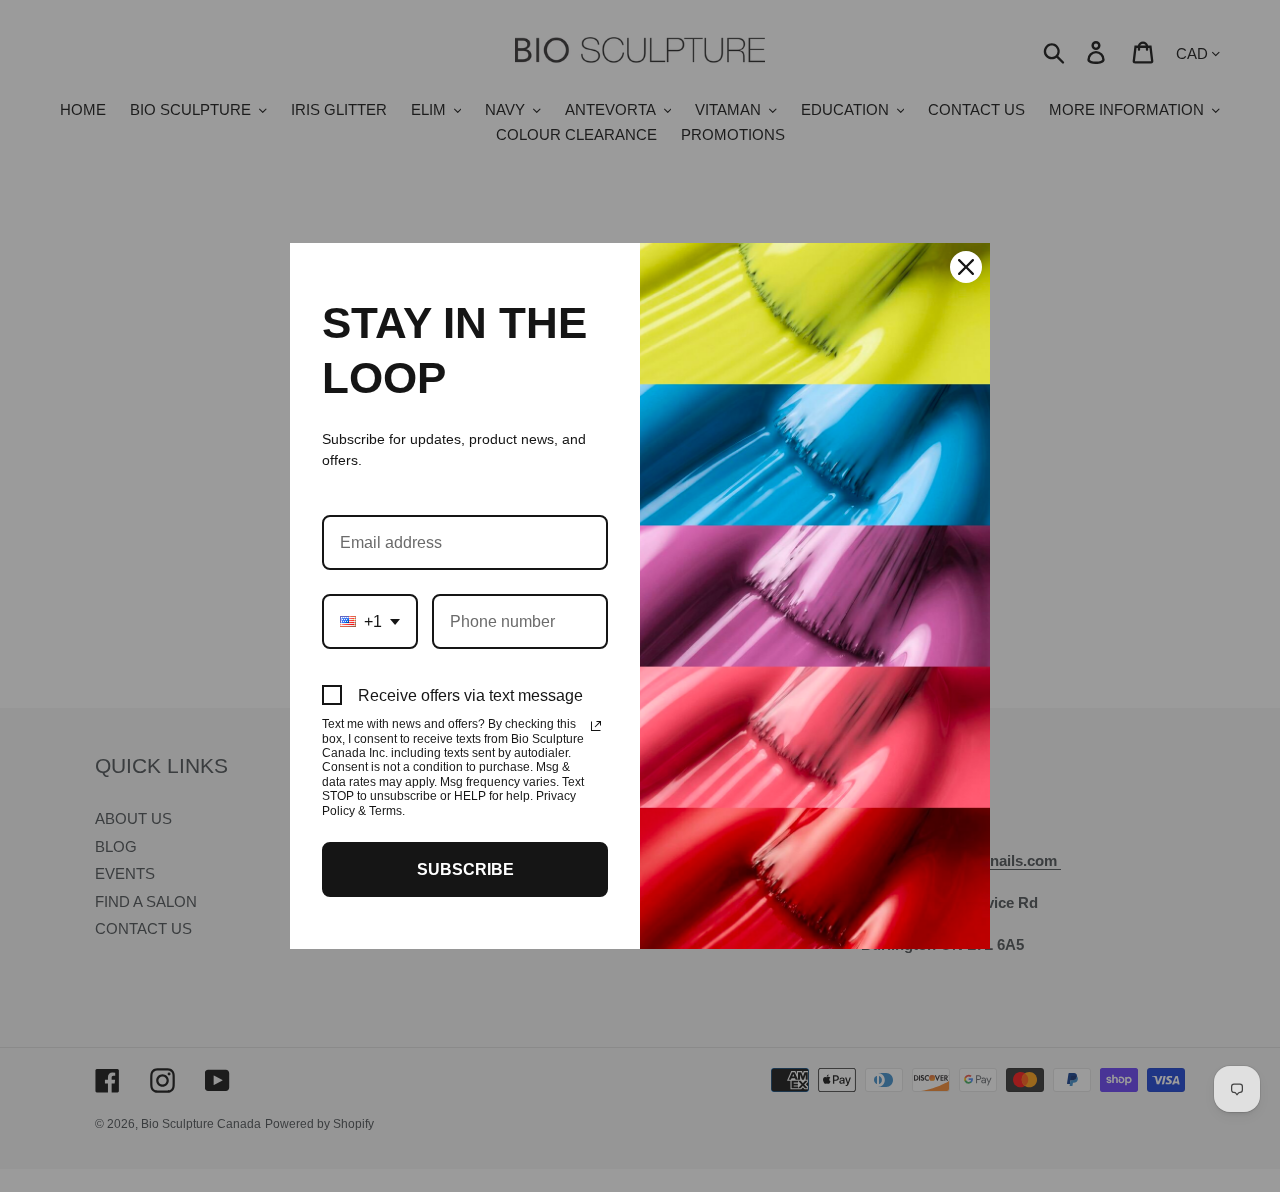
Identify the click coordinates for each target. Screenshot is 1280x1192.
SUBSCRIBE (465, 869)
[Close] (966, 267)
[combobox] (370, 621)
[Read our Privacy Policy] (596, 726)
